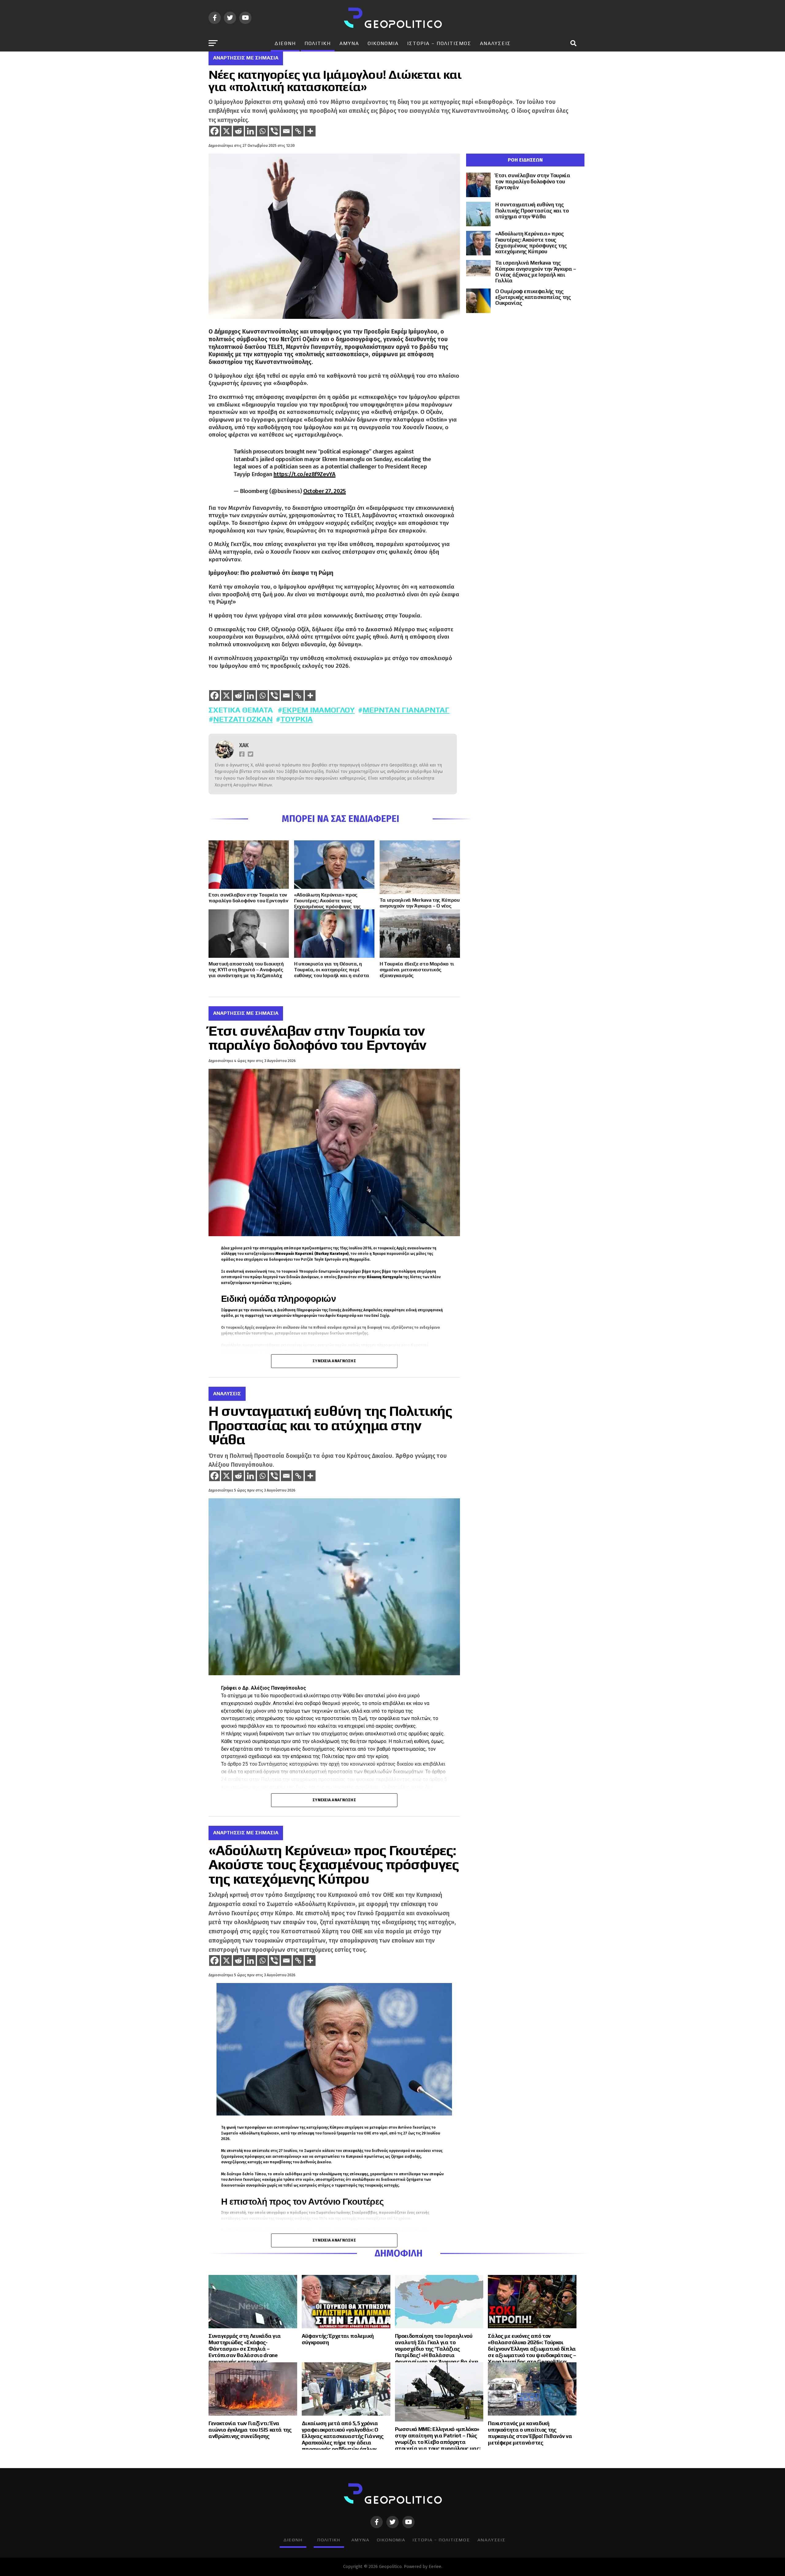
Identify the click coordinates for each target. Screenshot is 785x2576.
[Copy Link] (298, 131)
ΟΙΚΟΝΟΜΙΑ (383, 43)
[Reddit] (238, 131)
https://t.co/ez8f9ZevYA (304, 474)
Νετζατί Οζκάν (243, 719)
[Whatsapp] (262, 131)
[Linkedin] (250, 131)
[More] (310, 131)
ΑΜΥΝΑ (349, 43)
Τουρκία (297, 719)
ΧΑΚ (244, 745)
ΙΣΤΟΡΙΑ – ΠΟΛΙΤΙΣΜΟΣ (439, 43)
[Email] (286, 131)
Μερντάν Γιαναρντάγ (406, 710)
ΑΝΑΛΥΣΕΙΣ (495, 43)
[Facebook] (214, 131)
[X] (226, 131)
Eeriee (435, 2567)
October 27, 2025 (325, 491)
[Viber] (274, 131)
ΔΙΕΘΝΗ (285, 43)
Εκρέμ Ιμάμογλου (318, 710)
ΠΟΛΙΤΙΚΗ (318, 43)
